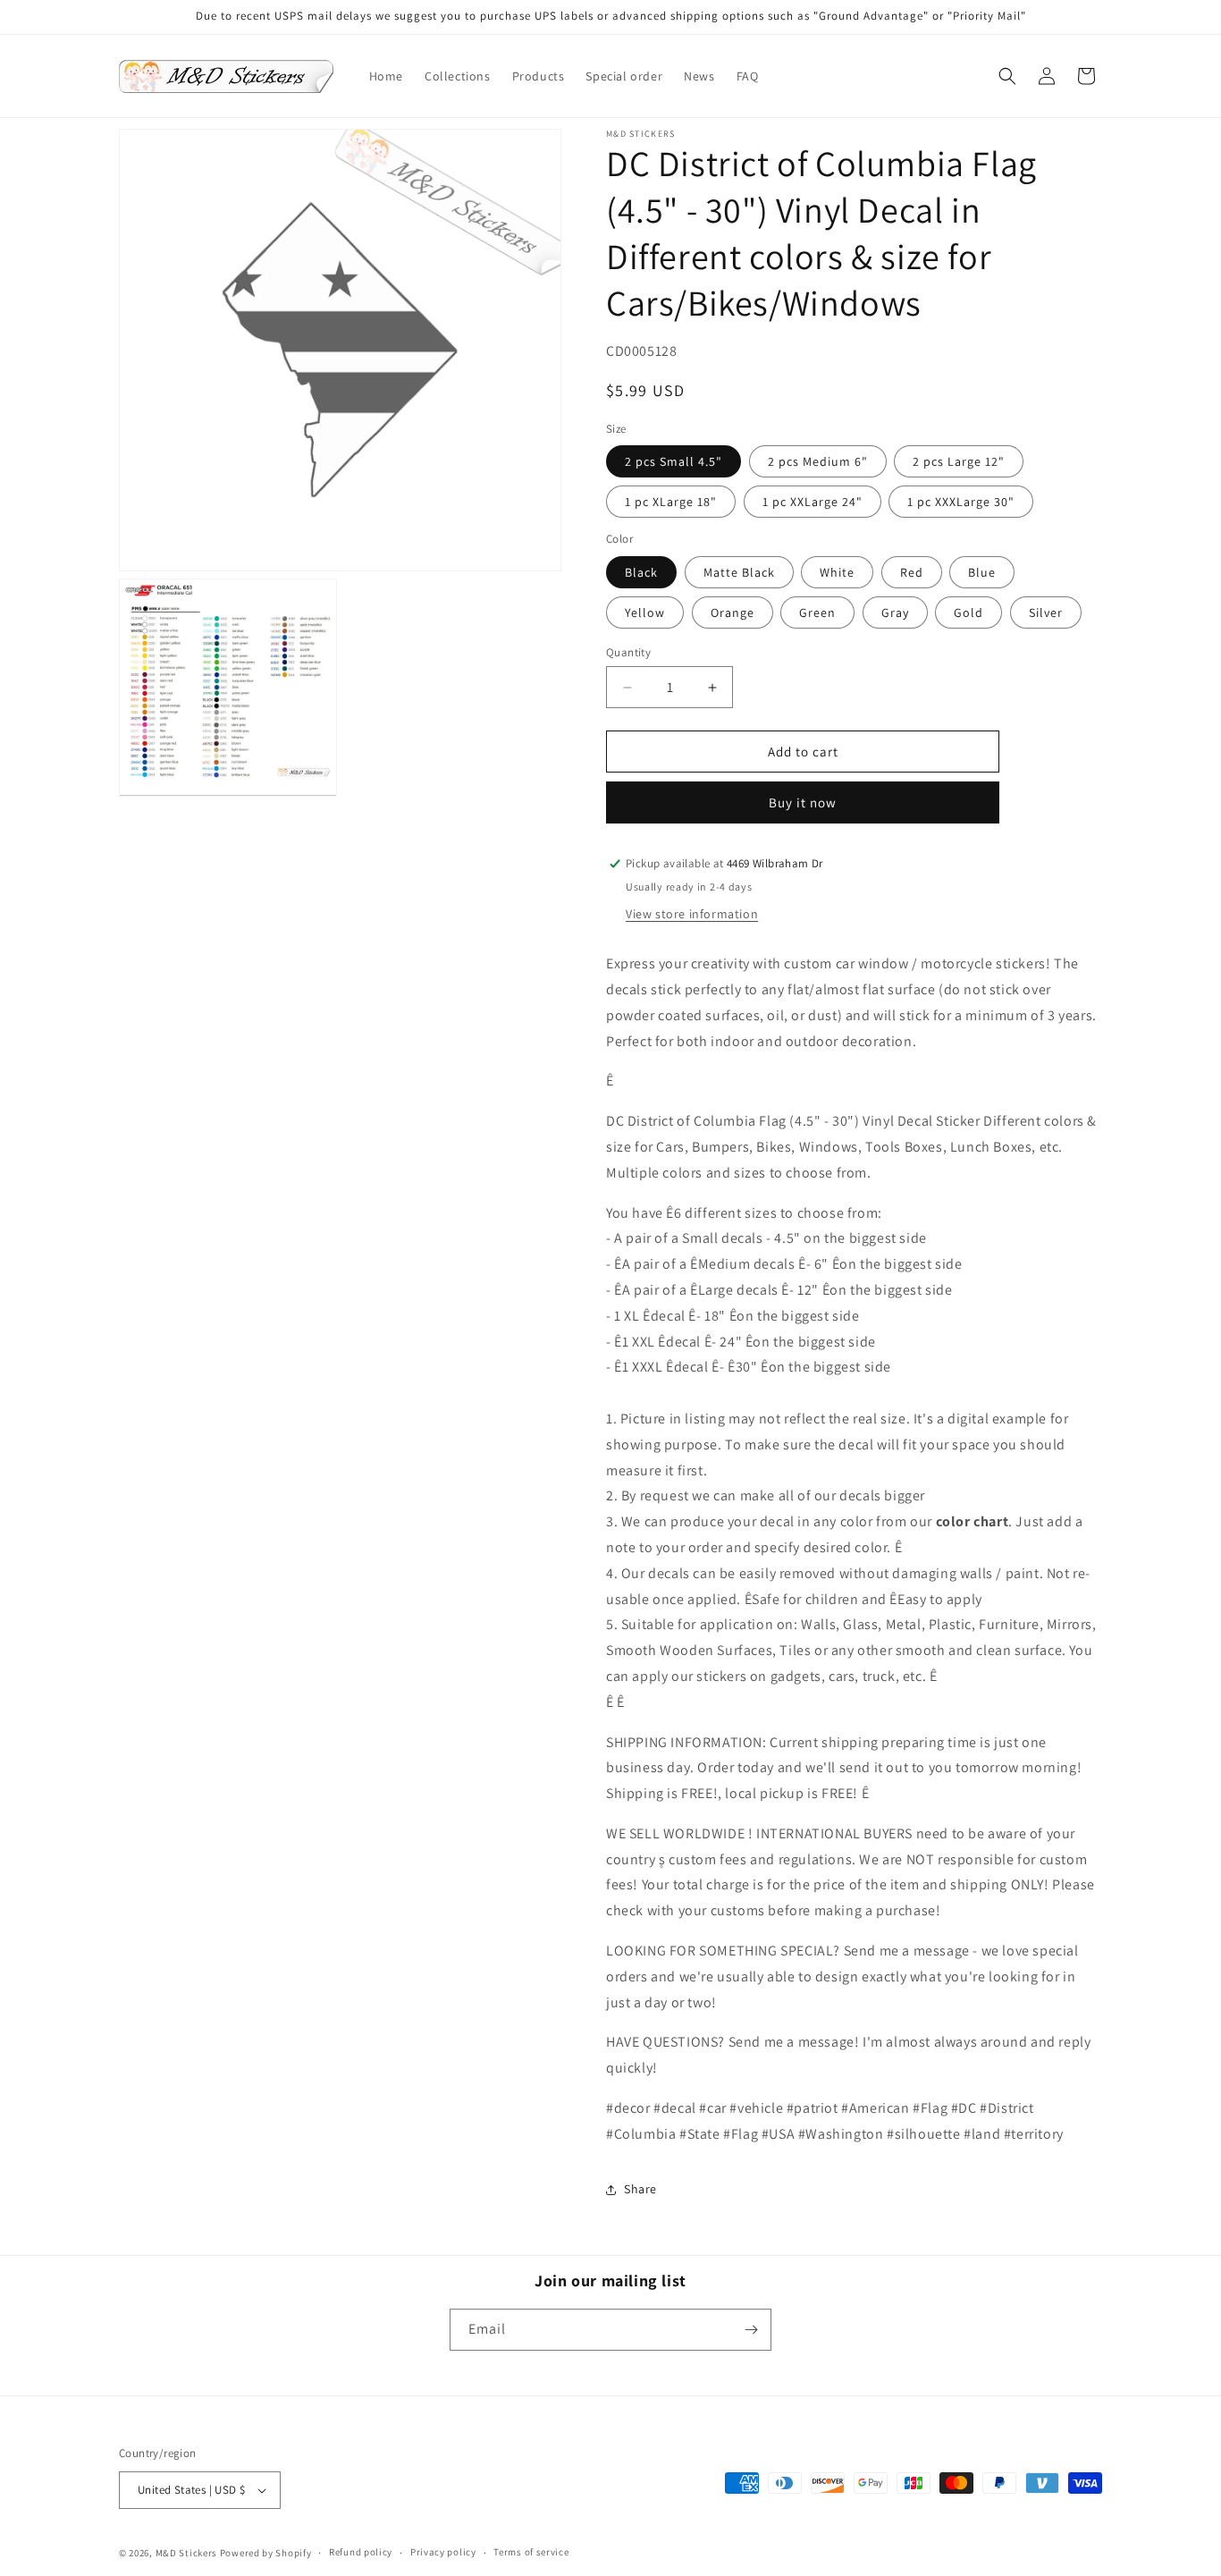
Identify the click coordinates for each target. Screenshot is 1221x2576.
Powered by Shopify (266, 2553)
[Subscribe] (751, 2330)
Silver (1046, 612)
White (837, 572)
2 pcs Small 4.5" (674, 461)
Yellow (645, 612)
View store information (692, 914)
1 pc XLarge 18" (671, 502)
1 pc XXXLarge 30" (961, 502)
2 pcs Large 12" (959, 461)
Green (817, 612)
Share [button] (640, 2189)
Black (641, 572)
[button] (1007, 76)
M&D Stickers (186, 2553)
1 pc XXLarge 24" (813, 502)
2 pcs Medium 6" (818, 461)
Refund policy (361, 2552)
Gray (895, 612)
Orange (733, 612)
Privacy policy (443, 2552)
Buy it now (803, 802)
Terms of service (531, 2552)
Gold (968, 612)
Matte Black (739, 572)
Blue (982, 572)
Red (912, 572)
